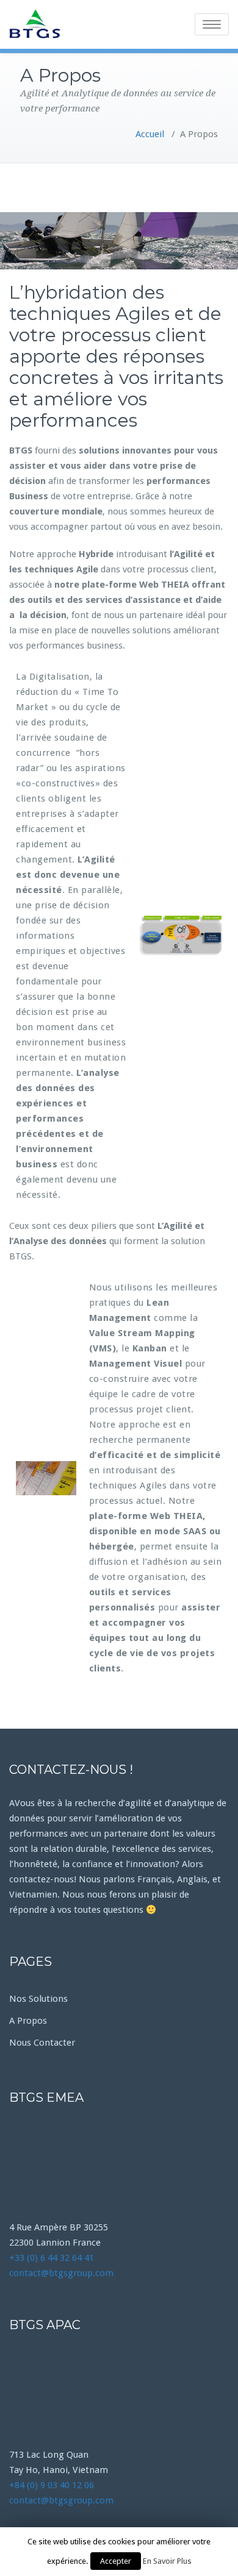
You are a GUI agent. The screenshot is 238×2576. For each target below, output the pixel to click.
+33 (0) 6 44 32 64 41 (52, 2258)
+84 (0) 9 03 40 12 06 (52, 2485)
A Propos (28, 2021)
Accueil (150, 134)
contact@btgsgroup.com (61, 2273)
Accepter (116, 2561)
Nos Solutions (38, 1999)
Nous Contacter (42, 2043)
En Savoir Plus (167, 2561)
